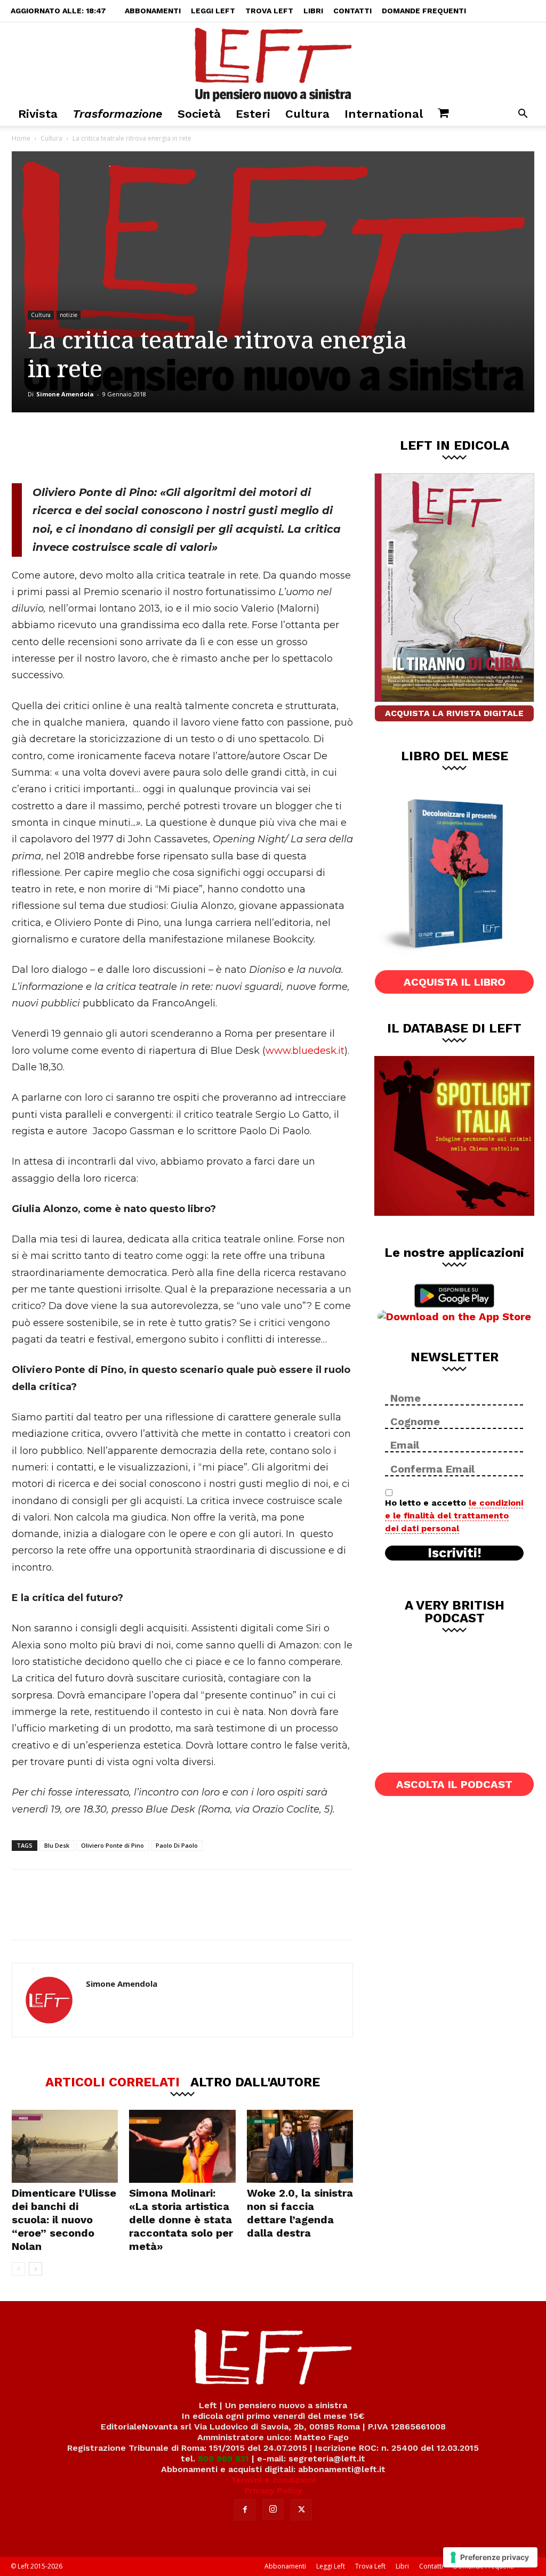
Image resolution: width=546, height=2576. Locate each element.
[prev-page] (18, 2269)
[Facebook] (88, 448)
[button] (523, 115)
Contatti (352, 11)
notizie (69, 315)
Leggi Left (213, 11)
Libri (313, 11)
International (384, 114)
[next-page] (35, 2269)
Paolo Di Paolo (177, 1845)
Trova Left (269, 11)
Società (199, 114)
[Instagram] (273, 2509)
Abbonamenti (153, 11)
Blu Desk (57, 1845)
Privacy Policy (273, 2490)
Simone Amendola (65, 394)
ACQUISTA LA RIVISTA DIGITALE (454, 713)
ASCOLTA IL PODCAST (454, 1784)
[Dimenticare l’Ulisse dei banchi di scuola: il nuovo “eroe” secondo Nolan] (65, 2146)
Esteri (253, 114)
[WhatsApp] (158, 448)
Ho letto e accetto (454, 1515)
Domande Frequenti (424, 11)
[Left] (273, 62)
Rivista (38, 114)
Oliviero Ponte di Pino (113, 1845)
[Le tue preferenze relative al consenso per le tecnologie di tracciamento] (490, 2557)
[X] (123, 448)
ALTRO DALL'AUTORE (255, 2082)
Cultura (307, 114)
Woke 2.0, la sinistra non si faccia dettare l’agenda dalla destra (300, 2213)
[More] (194, 448)
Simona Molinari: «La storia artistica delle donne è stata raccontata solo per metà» (181, 2220)
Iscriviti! (455, 1553)
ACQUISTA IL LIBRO (455, 982)
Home (21, 138)
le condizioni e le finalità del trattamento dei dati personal (454, 1515)
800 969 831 (223, 2459)
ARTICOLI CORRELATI (113, 2082)
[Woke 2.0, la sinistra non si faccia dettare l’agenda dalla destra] (300, 2146)
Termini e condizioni (273, 2480)
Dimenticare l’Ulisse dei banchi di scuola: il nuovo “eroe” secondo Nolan (64, 2220)
